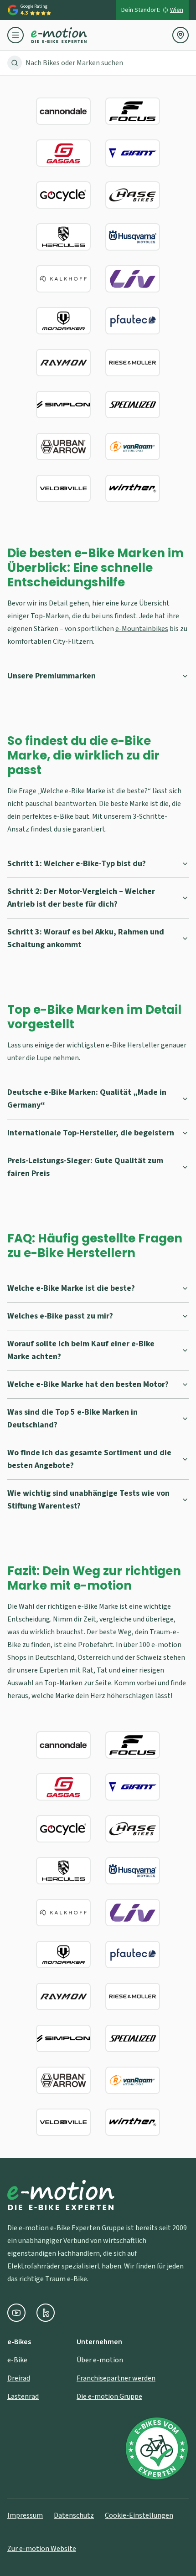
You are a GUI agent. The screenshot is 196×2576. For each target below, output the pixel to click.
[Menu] (19, 35)
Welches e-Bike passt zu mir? (60, 1316)
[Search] (15, 63)
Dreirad (19, 2378)
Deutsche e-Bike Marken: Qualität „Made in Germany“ (87, 1099)
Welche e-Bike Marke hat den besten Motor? (88, 1384)
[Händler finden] (181, 35)
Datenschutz (74, 2515)
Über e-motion (100, 2360)
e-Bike (17, 2360)
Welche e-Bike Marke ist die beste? (71, 1288)
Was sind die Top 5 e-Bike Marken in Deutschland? (72, 1419)
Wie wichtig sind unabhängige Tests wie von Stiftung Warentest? (88, 1500)
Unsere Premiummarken (52, 676)
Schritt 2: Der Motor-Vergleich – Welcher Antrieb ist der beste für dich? (81, 898)
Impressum (25, 2515)
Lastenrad (23, 2396)
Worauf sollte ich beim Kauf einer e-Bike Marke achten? (81, 1350)
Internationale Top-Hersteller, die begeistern (91, 1133)
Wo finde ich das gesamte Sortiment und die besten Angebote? (89, 1459)
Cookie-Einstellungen (139, 2515)
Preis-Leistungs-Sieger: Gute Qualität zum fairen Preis (85, 1167)
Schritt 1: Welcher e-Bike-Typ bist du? (77, 864)
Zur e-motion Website (42, 2549)
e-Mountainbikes (142, 629)
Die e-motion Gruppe (109, 2396)
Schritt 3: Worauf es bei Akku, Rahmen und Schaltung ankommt (86, 938)
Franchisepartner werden (116, 2378)
